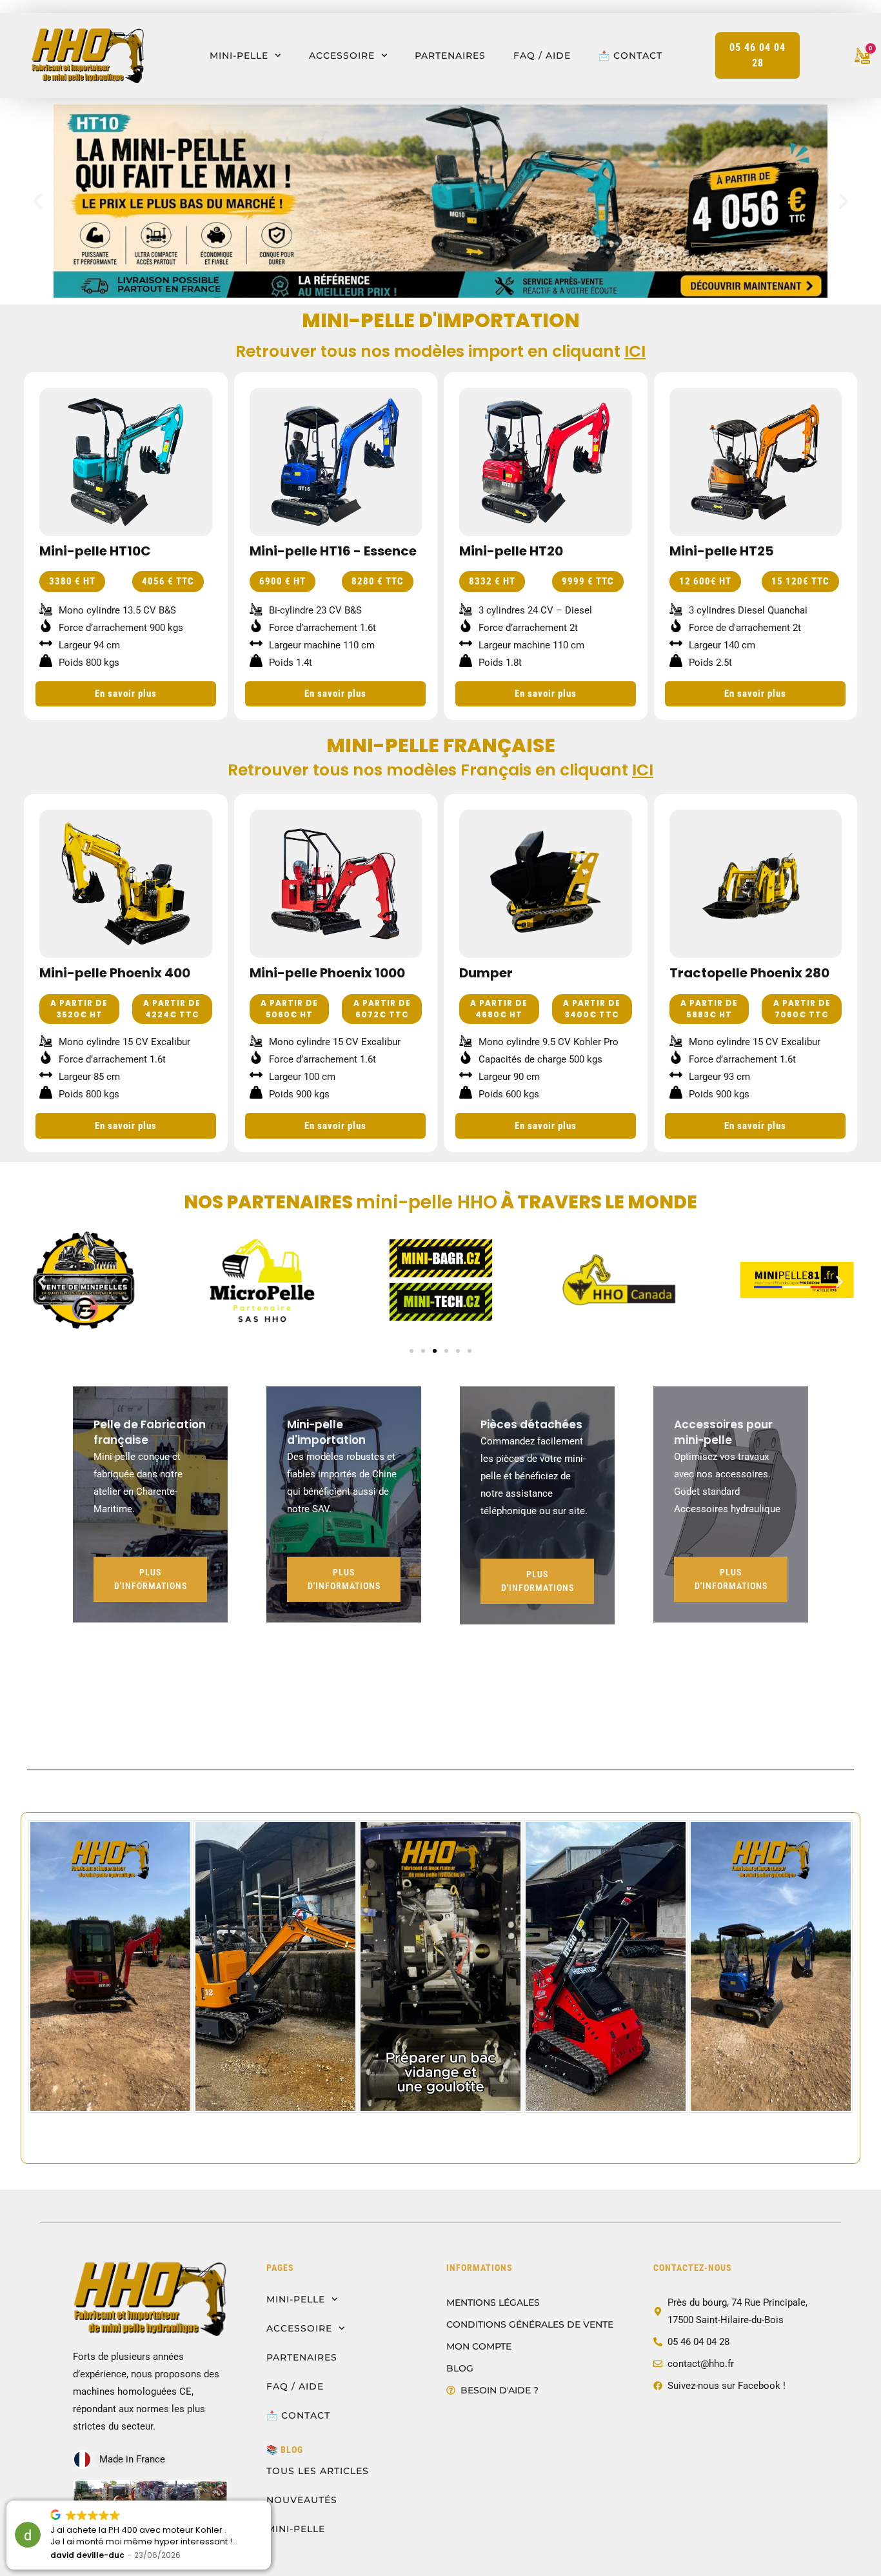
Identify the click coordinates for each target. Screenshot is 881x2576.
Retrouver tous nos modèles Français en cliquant (440, 770)
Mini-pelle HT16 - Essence (333, 551)
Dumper (486, 973)
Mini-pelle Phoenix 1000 (327, 973)
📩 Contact (630, 55)
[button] (38, 202)
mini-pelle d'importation (441, 320)
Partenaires (450, 55)
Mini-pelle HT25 (721, 551)
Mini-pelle (239, 55)
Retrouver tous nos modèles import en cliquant (440, 351)
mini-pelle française (441, 745)
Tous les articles (318, 2471)
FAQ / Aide (542, 55)
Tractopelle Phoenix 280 (749, 973)
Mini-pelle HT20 (511, 551)
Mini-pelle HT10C (95, 551)
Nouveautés (302, 2500)
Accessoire (342, 55)
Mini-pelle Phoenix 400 (115, 973)
